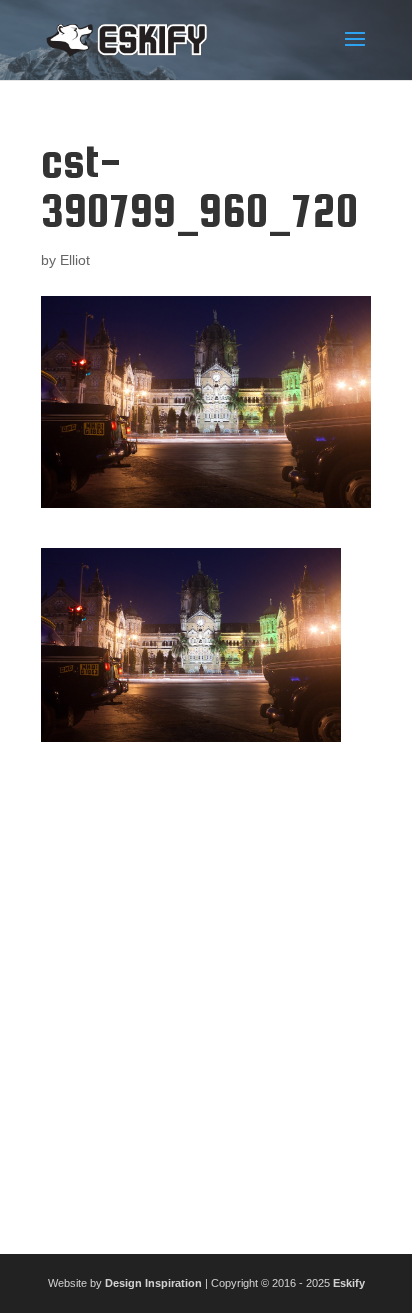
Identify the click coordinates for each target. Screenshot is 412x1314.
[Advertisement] (206, 990)
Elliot (75, 260)
